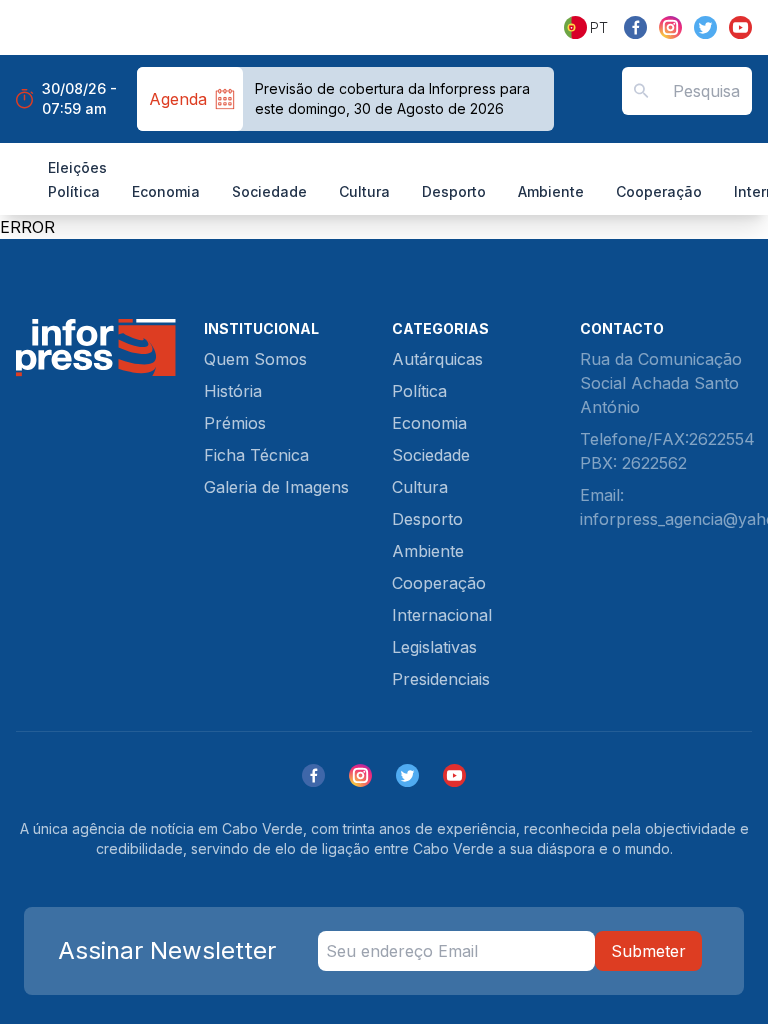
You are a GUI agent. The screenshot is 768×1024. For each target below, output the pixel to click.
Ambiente (551, 191)
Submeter (648, 951)
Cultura (364, 191)
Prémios (235, 423)
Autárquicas (437, 359)
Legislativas (434, 647)
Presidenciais (441, 679)
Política (74, 191)
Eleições (77, 167)
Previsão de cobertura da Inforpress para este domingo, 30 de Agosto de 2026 (392, 98)
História (233, 391)
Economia (166, 191)
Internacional (442, 615)
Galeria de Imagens (276, 487)
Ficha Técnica (256, 455)
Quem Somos (255, 359)
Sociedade (269, 191)
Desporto (454, 191)
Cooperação (659, 191)
